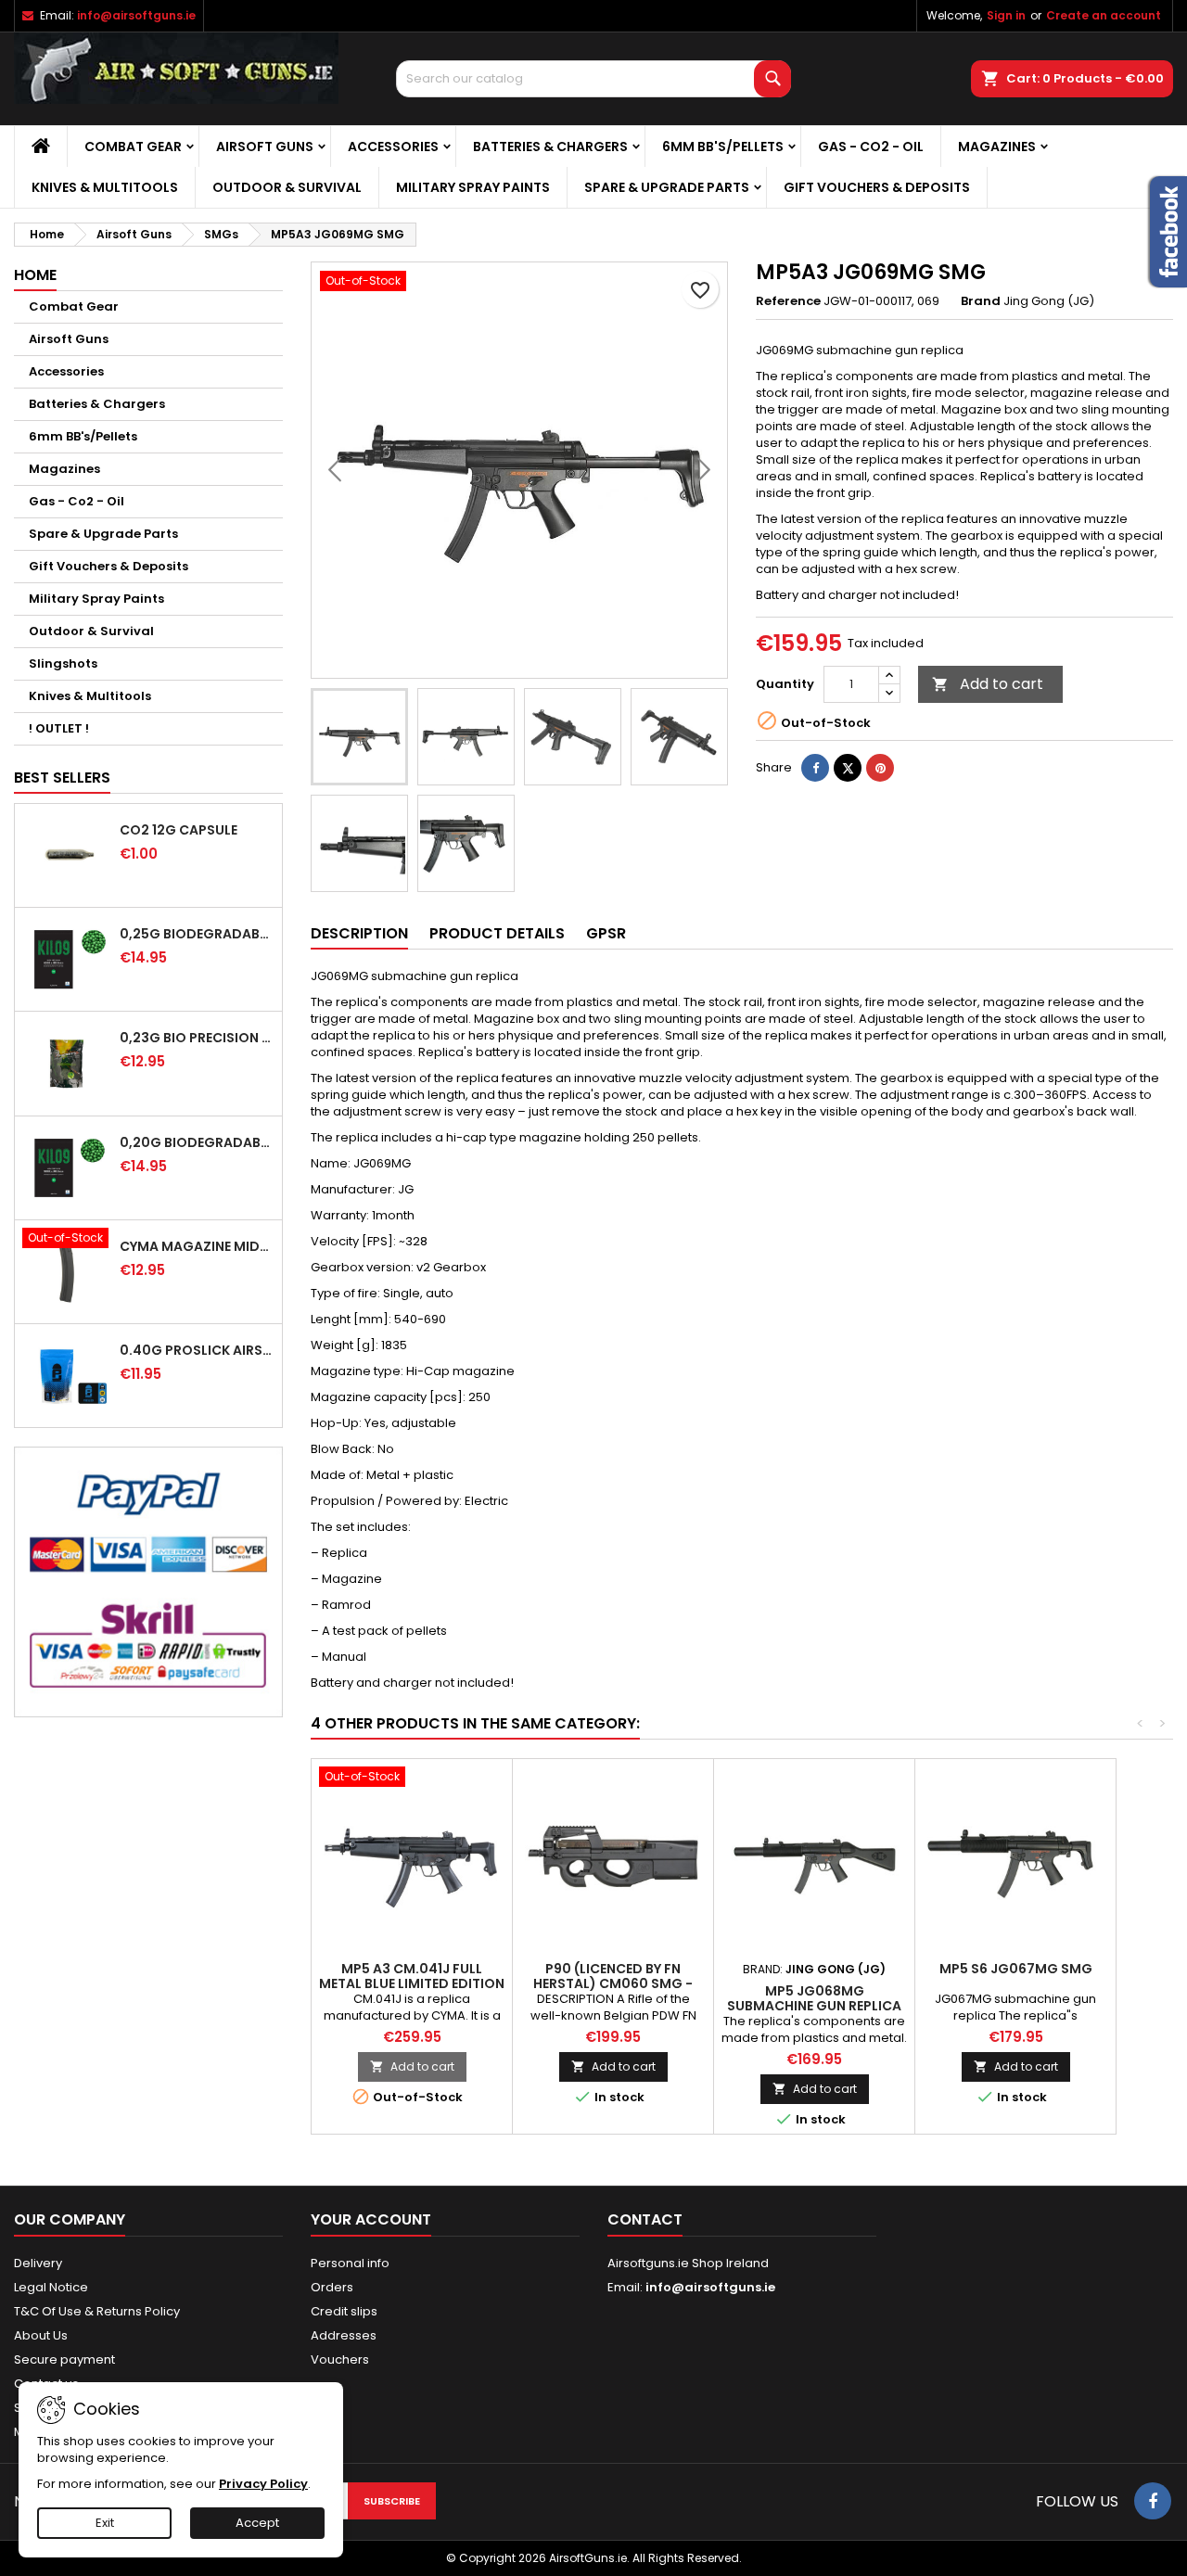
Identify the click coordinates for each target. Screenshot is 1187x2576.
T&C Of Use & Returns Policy (97, 2311)
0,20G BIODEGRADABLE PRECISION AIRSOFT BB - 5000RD (197, 1142)
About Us (41, 2335)
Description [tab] (359, 933)
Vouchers (340, 2359)
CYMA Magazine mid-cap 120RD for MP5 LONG (197, 1246)
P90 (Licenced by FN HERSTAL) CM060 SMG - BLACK (613, 1983)
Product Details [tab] (497, 933)
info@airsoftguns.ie (136, 15)
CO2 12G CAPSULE (179, 830)
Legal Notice (51, 2287)
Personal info (350, 2263)
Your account (371, 2219)
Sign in (1006, 15)
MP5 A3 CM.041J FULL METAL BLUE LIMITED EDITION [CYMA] (412, 1983)
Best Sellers (62, 778)
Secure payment (64, 2359)
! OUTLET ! (59, 728)
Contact (645, 2219)
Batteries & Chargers (550, 147)
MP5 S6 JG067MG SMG (1016, 1969)
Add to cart (988, 684)
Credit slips (344, 2311)
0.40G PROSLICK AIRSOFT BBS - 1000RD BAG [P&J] (197, 1350)
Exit (105, 2523)
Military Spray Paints (473, 187)
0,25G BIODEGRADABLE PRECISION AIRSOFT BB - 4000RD (197, 934)
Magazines (997, 147)
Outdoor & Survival (287, 187)
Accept (257, 2523)
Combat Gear (133, 147)
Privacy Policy (263, 2484)
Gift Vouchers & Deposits (877, 187)
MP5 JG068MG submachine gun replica (814, 1998)
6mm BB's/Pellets (723, 147)
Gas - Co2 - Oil (871, 147)
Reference (788, 301)
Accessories (393, 147)
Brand (981, 301)
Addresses (344, 2335)
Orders (332, 2287)
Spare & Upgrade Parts (667, 187)
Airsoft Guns (265, 147)
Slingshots (63, 663)
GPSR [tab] (606, 933)
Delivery (38, 2263)
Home (35, 275)
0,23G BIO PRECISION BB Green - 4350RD (197, 1038)
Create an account (1104, 15)
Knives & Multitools (105, 187)
